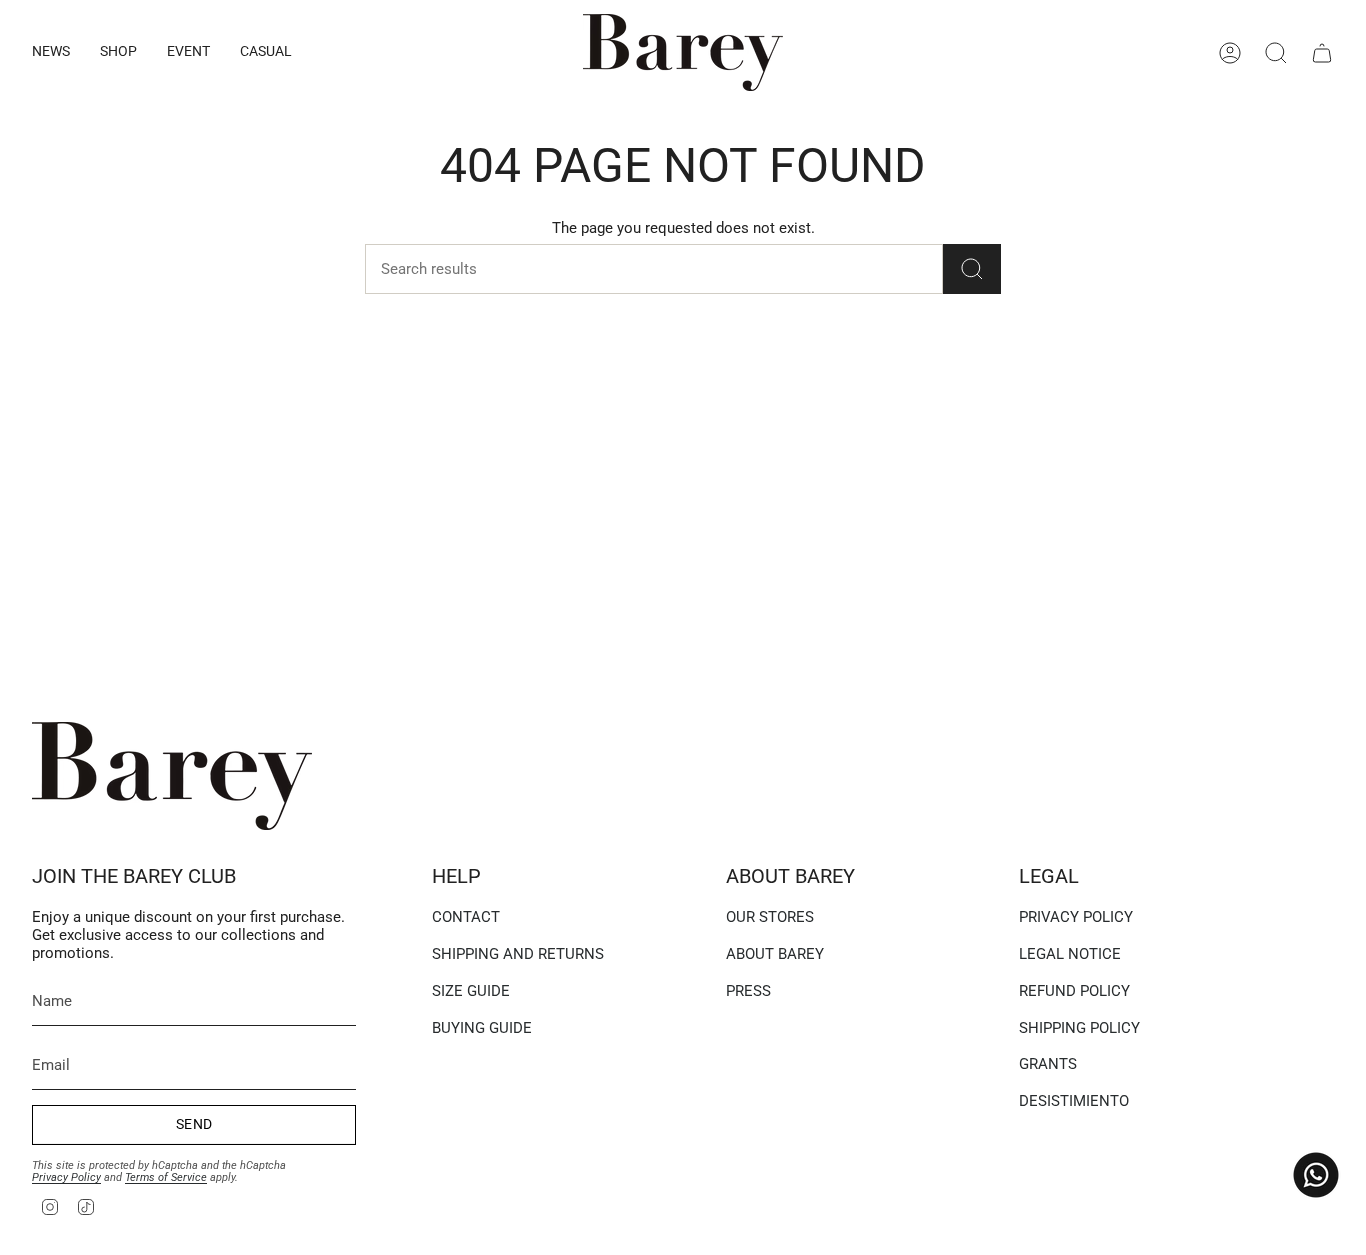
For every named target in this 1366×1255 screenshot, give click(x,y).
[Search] (972, 269)
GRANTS (1048, 1064)
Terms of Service (166, 1177)
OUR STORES (770, 917)
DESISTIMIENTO (1074, 1101)
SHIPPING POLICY (1079, 1028)
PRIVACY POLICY (1076, 917)
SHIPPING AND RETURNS (518, 954)
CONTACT (466, 917)
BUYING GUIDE (482, 1028)
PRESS (748, 991)
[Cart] (1322, 53)
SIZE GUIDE (471, 991)
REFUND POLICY (1074, 991)
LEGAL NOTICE (1070, 954)
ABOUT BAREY (775, 954)
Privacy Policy (66, 1177)
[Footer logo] (172, 776)
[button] (51, 52)
